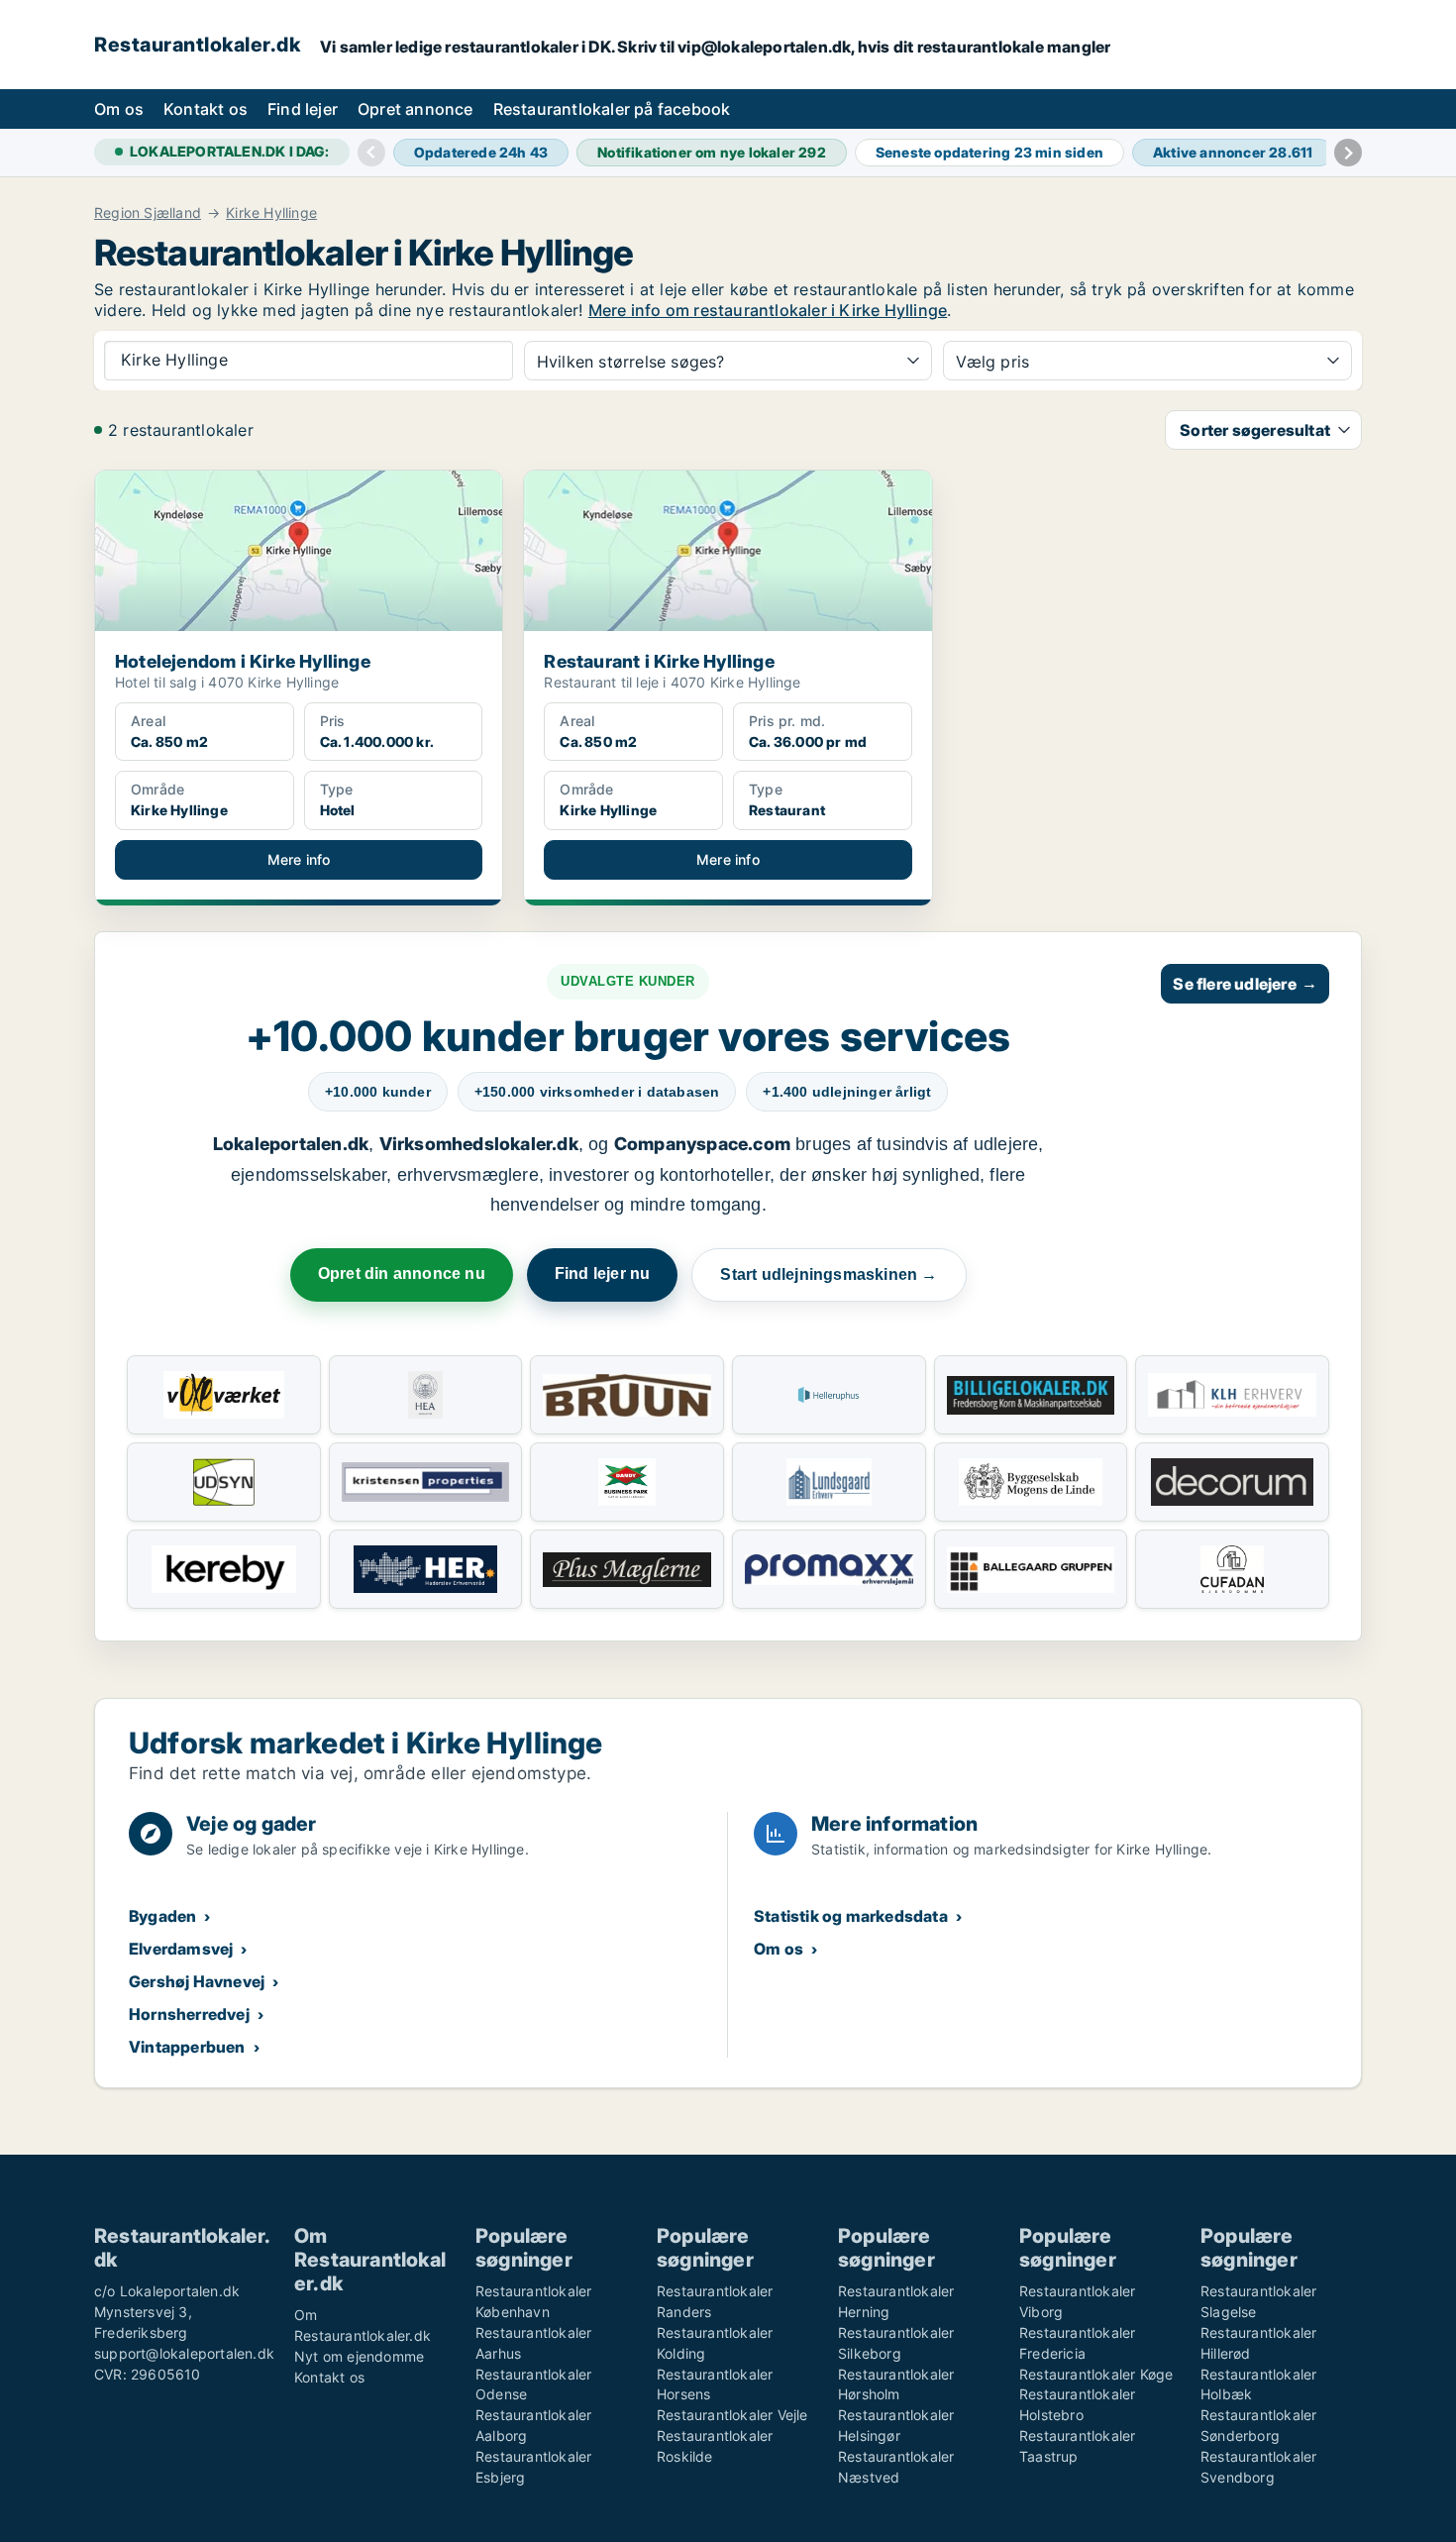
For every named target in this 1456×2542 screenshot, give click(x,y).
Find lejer (303, 109)
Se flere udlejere (1245, 984)
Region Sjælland (148, 213)
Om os (119, 109)
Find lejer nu (603, 1273)
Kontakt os (206, 109)
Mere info (299, 859)
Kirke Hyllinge (271, 213)
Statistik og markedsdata (851, 1916)
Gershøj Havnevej (197, 1981)
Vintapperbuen (187, 2047)
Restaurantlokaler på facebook (612, 109)
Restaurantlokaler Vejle (732, 2415)
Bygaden (162, 1916)
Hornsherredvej (189, 2014)
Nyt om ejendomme (359, 2356)
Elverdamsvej (181, 1949)
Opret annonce (416, 109)
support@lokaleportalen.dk (184, 2353)
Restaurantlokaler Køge (1096, 2374)
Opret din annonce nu (402, 1273)
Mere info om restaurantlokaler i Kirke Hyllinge (768, 310)
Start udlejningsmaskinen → (829, 1274)
